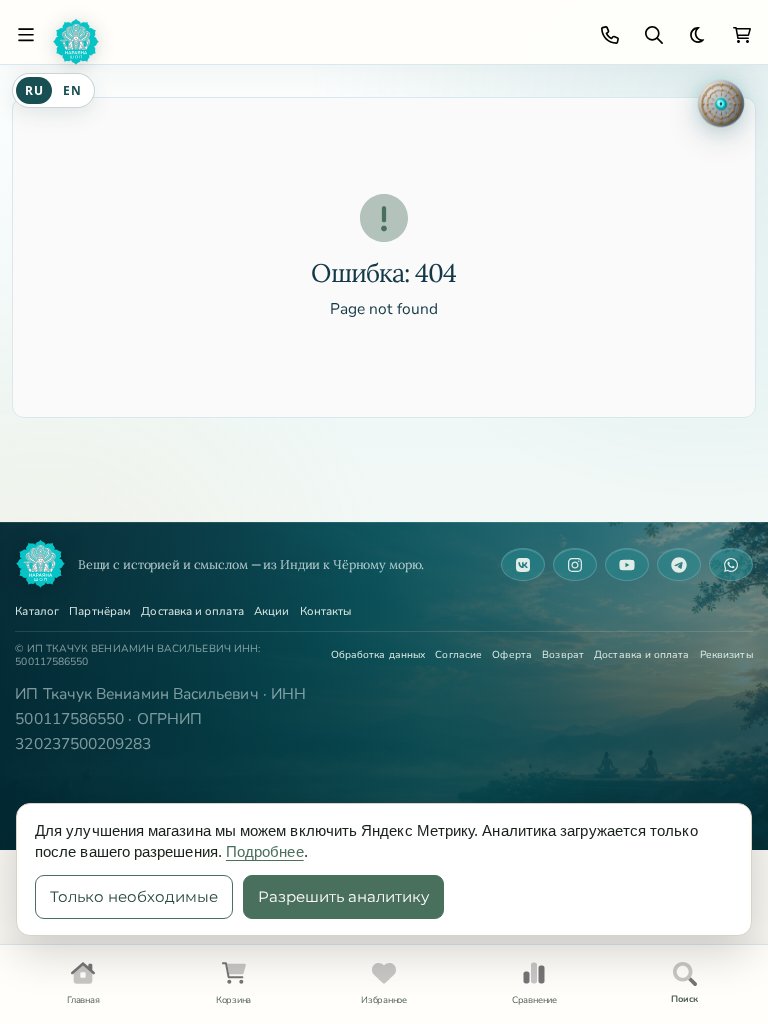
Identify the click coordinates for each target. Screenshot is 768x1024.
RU (34, 90)
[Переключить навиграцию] (26, 35)
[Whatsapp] (731, 564)
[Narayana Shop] (314, 42)
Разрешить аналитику (343, 896)
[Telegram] (679, 564)
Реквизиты (726, 655)
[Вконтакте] (523, 564)
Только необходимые (134, 896)
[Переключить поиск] (654, 35)
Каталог (37, 612)
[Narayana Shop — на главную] (40, 564)
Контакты (326, 612)
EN (72, 90)
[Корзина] (742, 35)
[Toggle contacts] (610, 35)
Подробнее (265, 851)
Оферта (511, 655)
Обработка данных (378, 655)
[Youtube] (627, 564)
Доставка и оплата (192, 612)
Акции (271, 612)
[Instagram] (575, 564)
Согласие (458, 655)
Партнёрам (100, 612)
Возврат (563, 655)
